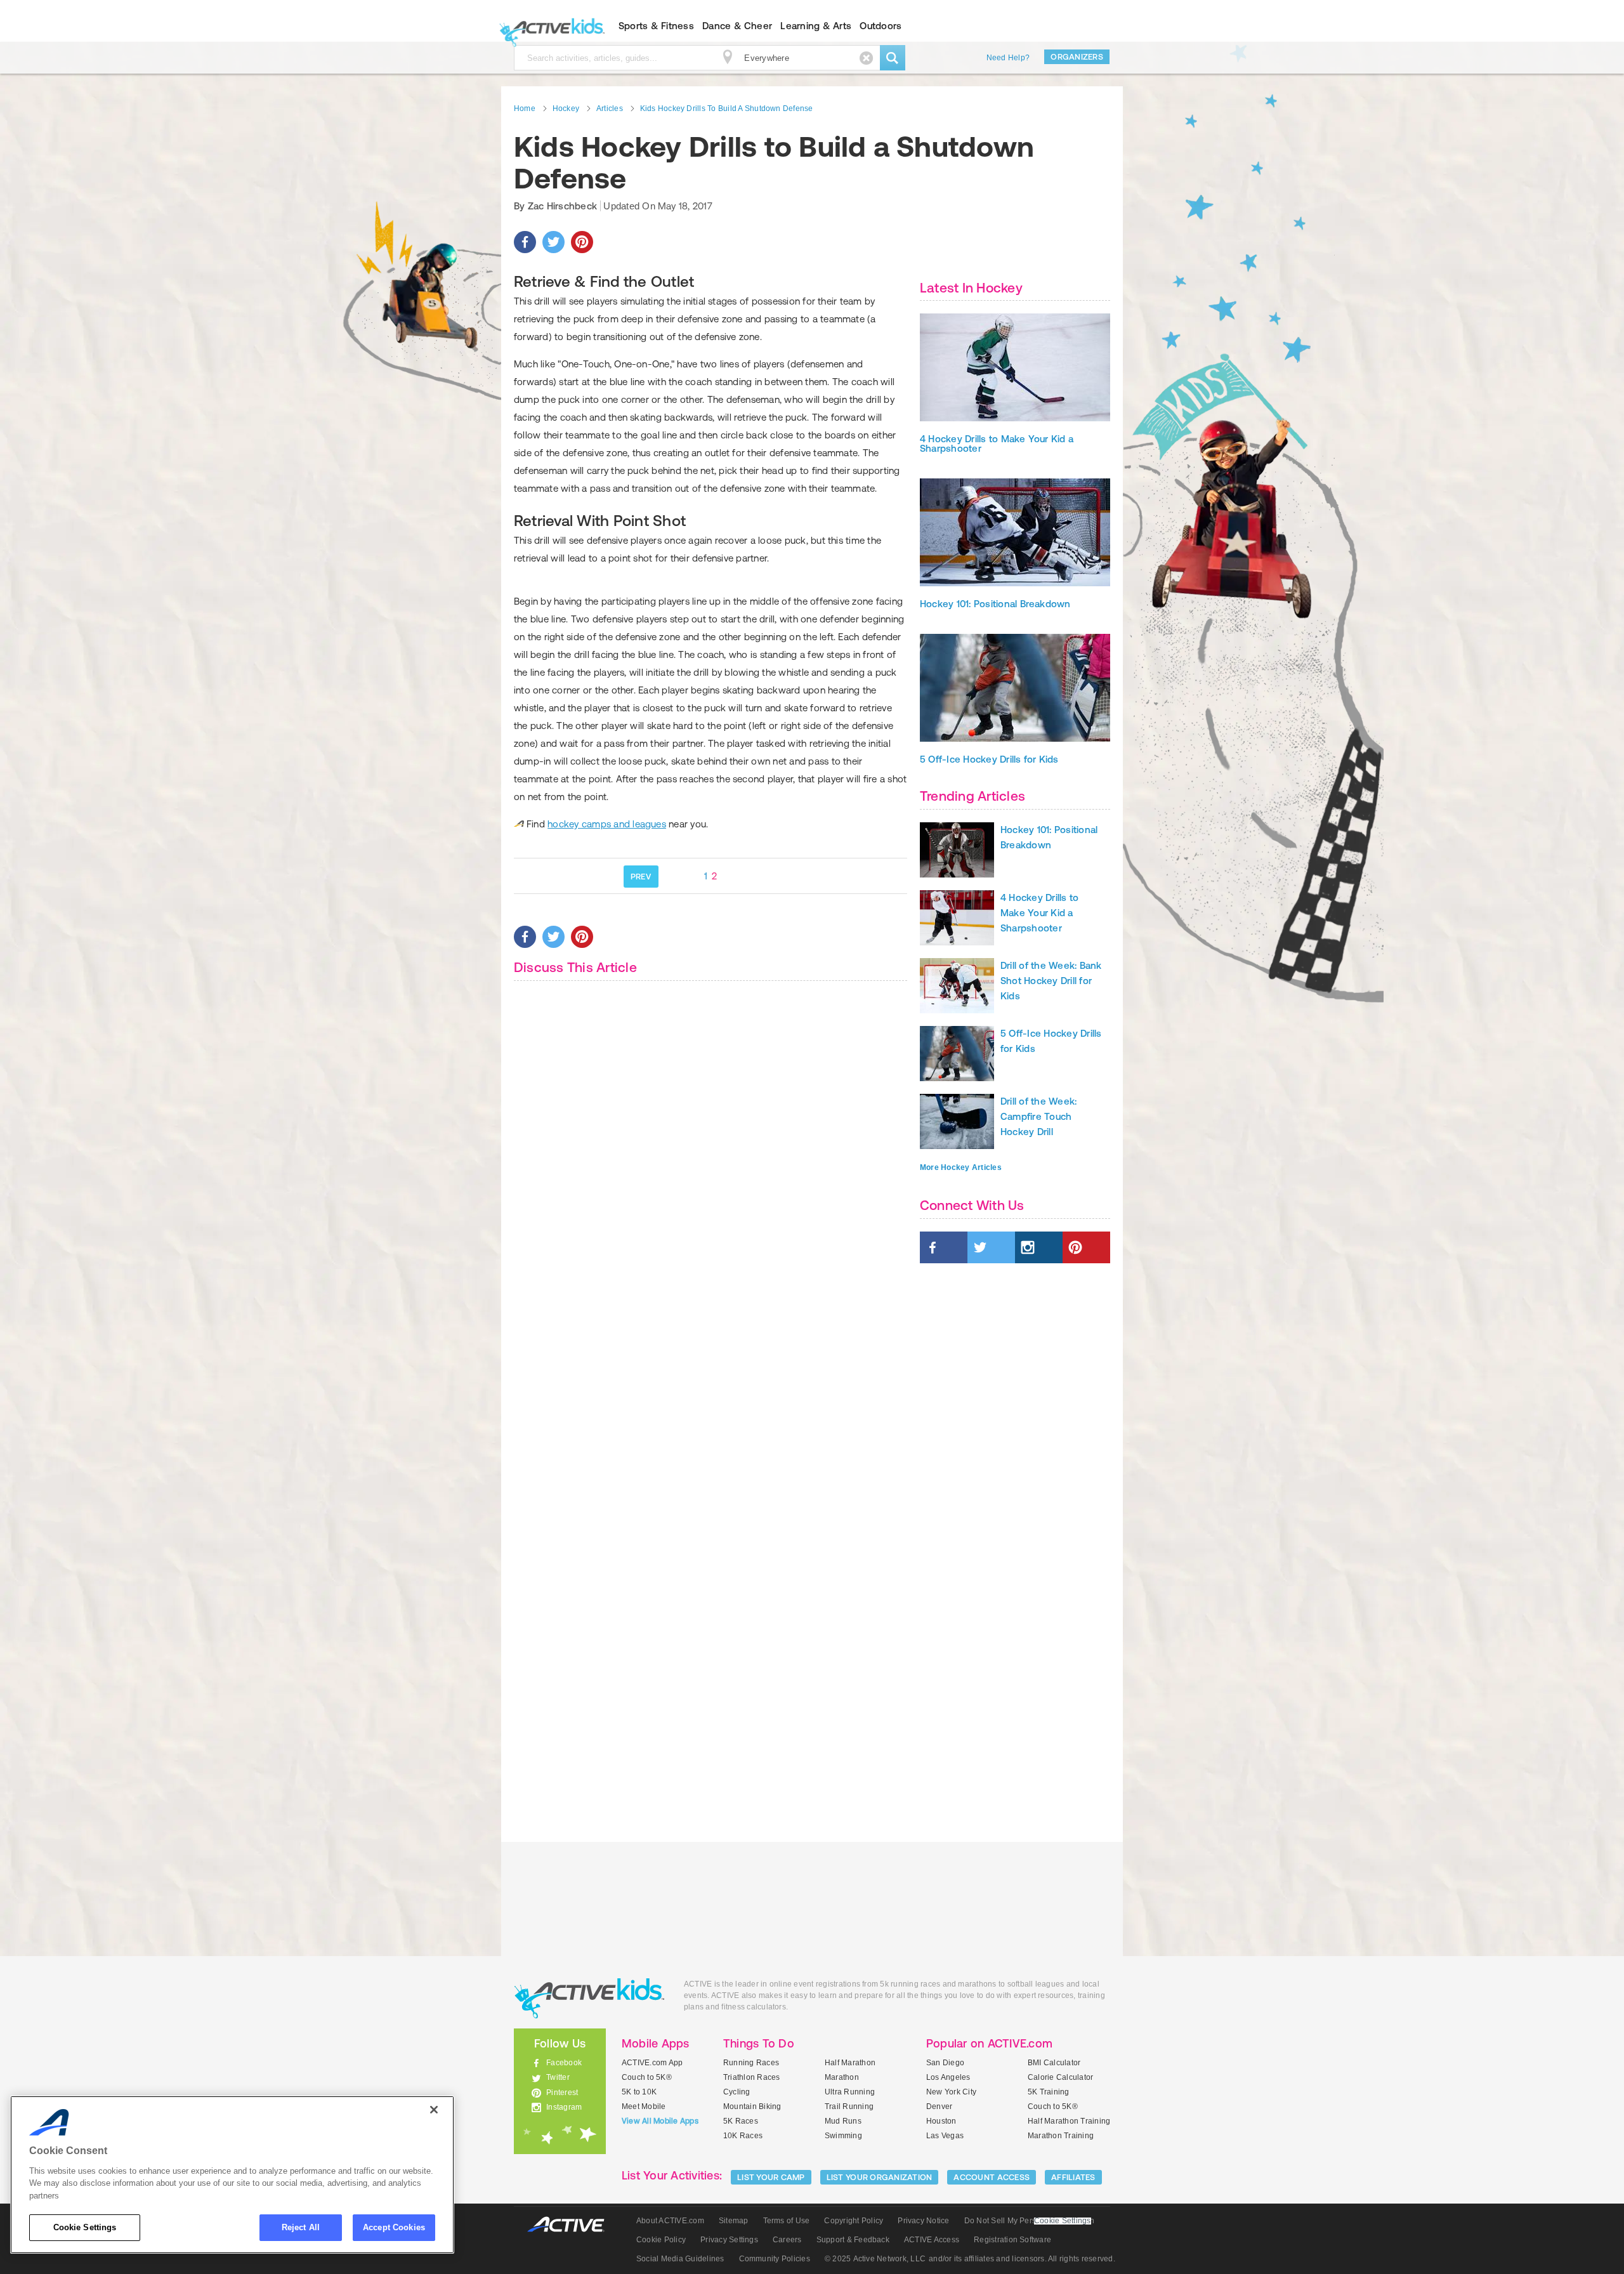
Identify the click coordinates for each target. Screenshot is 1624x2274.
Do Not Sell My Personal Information (1029, 2221)
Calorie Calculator (1060, 2077)
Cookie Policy (661, 2240)
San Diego (945, 2063)
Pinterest (562, 2093)
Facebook (564, 2063)
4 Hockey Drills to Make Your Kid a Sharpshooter (997, 444)
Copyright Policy (854, 2221)
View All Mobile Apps (660, 2121)
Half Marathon (850, 2063)
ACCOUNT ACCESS (992, 2177)
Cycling (737, 2092)
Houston (941, 2121)
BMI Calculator (1054, 2063)
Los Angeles (948, 2077)
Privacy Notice (923, 2221)
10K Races (743, 2136)
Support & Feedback (853, 2240)
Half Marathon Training (1069, 2121)
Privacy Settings (729, 2240)
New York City (951, 2092)
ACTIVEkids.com (549, 26)
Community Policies (775, 2259)
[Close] (434, 2110)
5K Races (741, 2121)
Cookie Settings (85, 2227)
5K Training (1049, 2092)
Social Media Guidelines (680, 2259)
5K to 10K (639, 2092)
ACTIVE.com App (652, 2063)
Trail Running (849, 2106)
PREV (641, 877)
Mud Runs (843, 2121)
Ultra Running (850, 2092)
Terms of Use (787, 2221)
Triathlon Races (752, 2077)
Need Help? (1008, 58)
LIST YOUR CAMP (771, 2177)
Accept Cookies (394, 2227)
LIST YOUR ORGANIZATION (880, 2177)
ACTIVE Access (932, 2240)
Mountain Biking (752, 2106)
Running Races (751, 2063)
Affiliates (1073, 2177)
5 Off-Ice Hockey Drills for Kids (989, 759)
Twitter (558, 2077)
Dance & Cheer (737, 26)
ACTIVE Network (572, 2225)
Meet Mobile (644, 2106)
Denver (939, 2106)
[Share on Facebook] (525, 242)
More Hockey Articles (961, 1167)
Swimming (843, 2136)
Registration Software (1012, 2240)
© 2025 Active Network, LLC (875, 2259)
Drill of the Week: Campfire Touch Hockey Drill (1038, 1116)
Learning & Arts (816, 26)
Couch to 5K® (647, 2077)
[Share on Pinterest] (582, 242)
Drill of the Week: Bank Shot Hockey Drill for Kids (1051, 981)
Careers (787, 2240)
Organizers (1077, 57)
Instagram (564, 2107)
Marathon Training (1061, 2136)
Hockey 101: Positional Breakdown (995, 604)
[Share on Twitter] (553, 242)
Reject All (301, 2227)
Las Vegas (945, 2136)
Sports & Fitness (656, 26)
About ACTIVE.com (670, 2221)
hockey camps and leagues (607, 824)
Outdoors (881, 26)
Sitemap (734, 2221)
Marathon (842, 2077)
